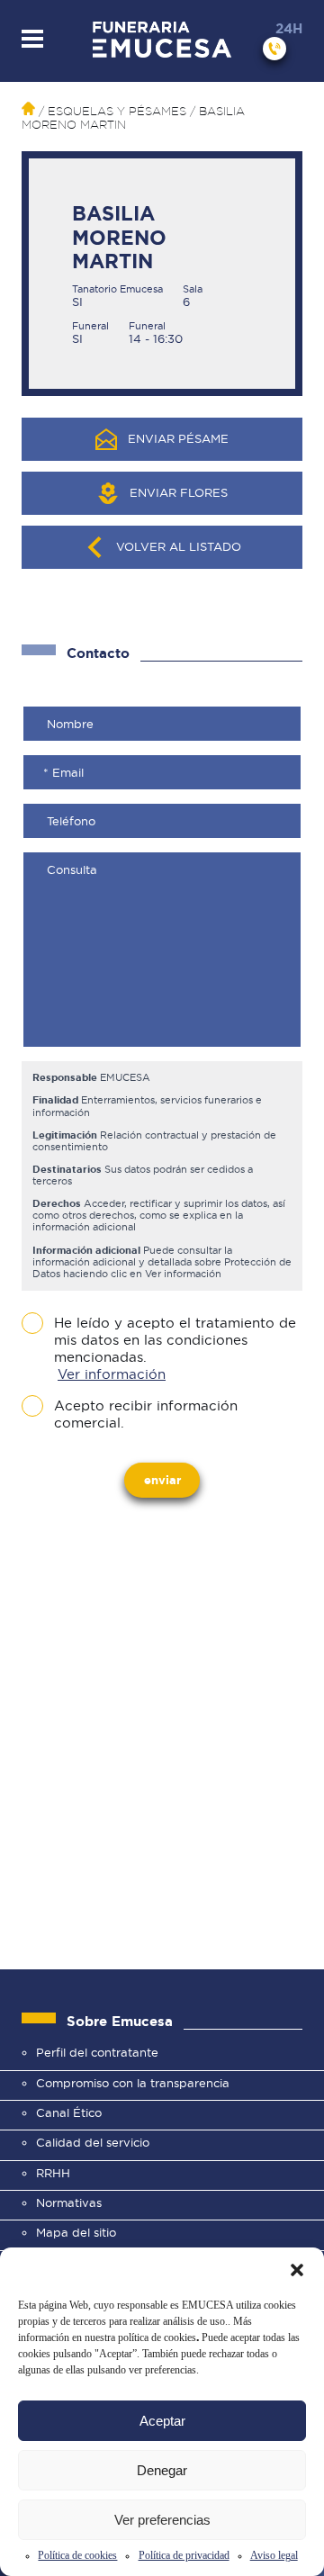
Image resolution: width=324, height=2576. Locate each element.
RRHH (53, 2173)
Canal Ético (69, 2112)
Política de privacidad (184, 2555)
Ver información (112, 1374)
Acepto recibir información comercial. (146, 1414)
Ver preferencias (162, 2520)
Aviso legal (274, 2555)
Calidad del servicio (93, 2142)
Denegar (162, 2470)
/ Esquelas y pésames (111, 111)
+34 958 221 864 (274, 49)
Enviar (162, 1480)
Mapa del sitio (76, 2232)
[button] (297, 2270)
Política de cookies (77, 2555)
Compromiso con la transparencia (133, 2083)
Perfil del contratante (97, 2052)
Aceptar (162, 2421)
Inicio (28, 108)
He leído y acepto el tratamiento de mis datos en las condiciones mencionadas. (175, 1349)
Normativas (69, 2202)
